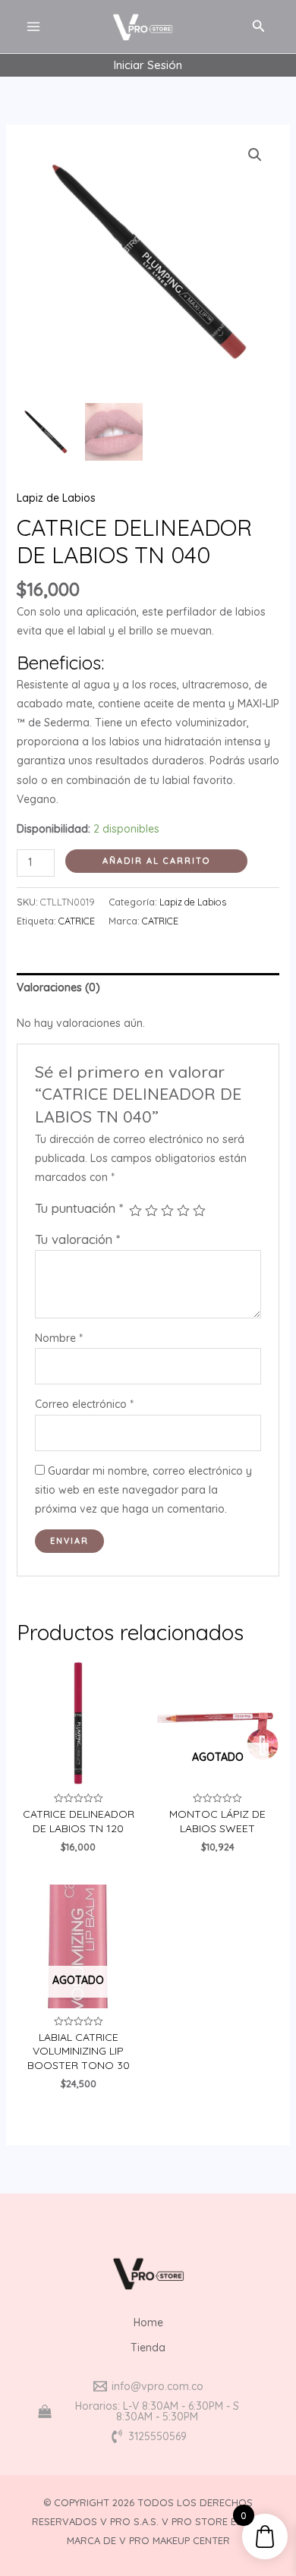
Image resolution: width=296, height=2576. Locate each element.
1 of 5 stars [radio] (135, 1211)
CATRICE (77, 921)
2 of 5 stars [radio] (151, 1211)
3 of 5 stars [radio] (167, 1211)
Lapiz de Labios (56, 498)
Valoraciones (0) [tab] (58, 987)
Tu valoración (77, 1239)
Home (148, 2322)
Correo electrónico (84, 1404)
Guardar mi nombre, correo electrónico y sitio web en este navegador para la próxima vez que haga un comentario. (143, 1490)
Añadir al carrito (156, 861)
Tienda (148, 2348)
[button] (255, 155)
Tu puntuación (79, 1208)
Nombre (59, 1338)
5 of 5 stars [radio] (199, 1211)
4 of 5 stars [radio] (183, 1211)
